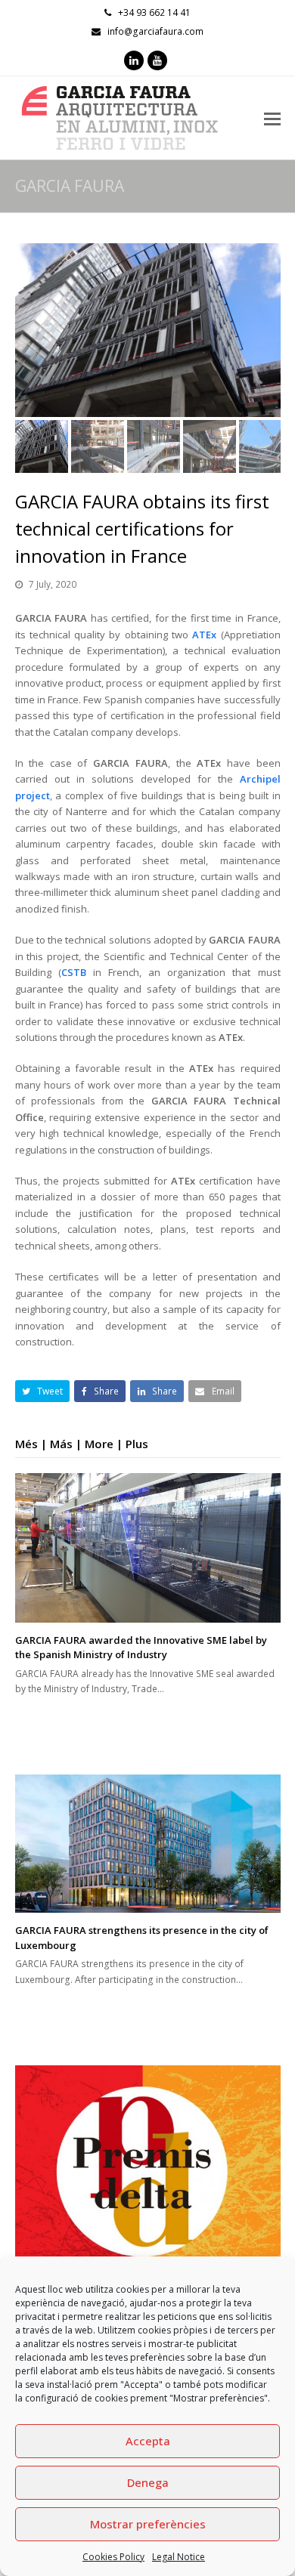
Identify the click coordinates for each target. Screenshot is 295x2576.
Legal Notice (179, 2557)
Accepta (148, 2441)
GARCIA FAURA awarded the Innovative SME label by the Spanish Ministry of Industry (141, 1648)
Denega (148, 2482)
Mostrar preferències (148, 2524)
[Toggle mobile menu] (272, 118)
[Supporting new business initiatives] (148, 2194)
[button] (28, 341)
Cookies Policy (113, 2557)
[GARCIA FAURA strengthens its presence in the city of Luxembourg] (148, 1844)
